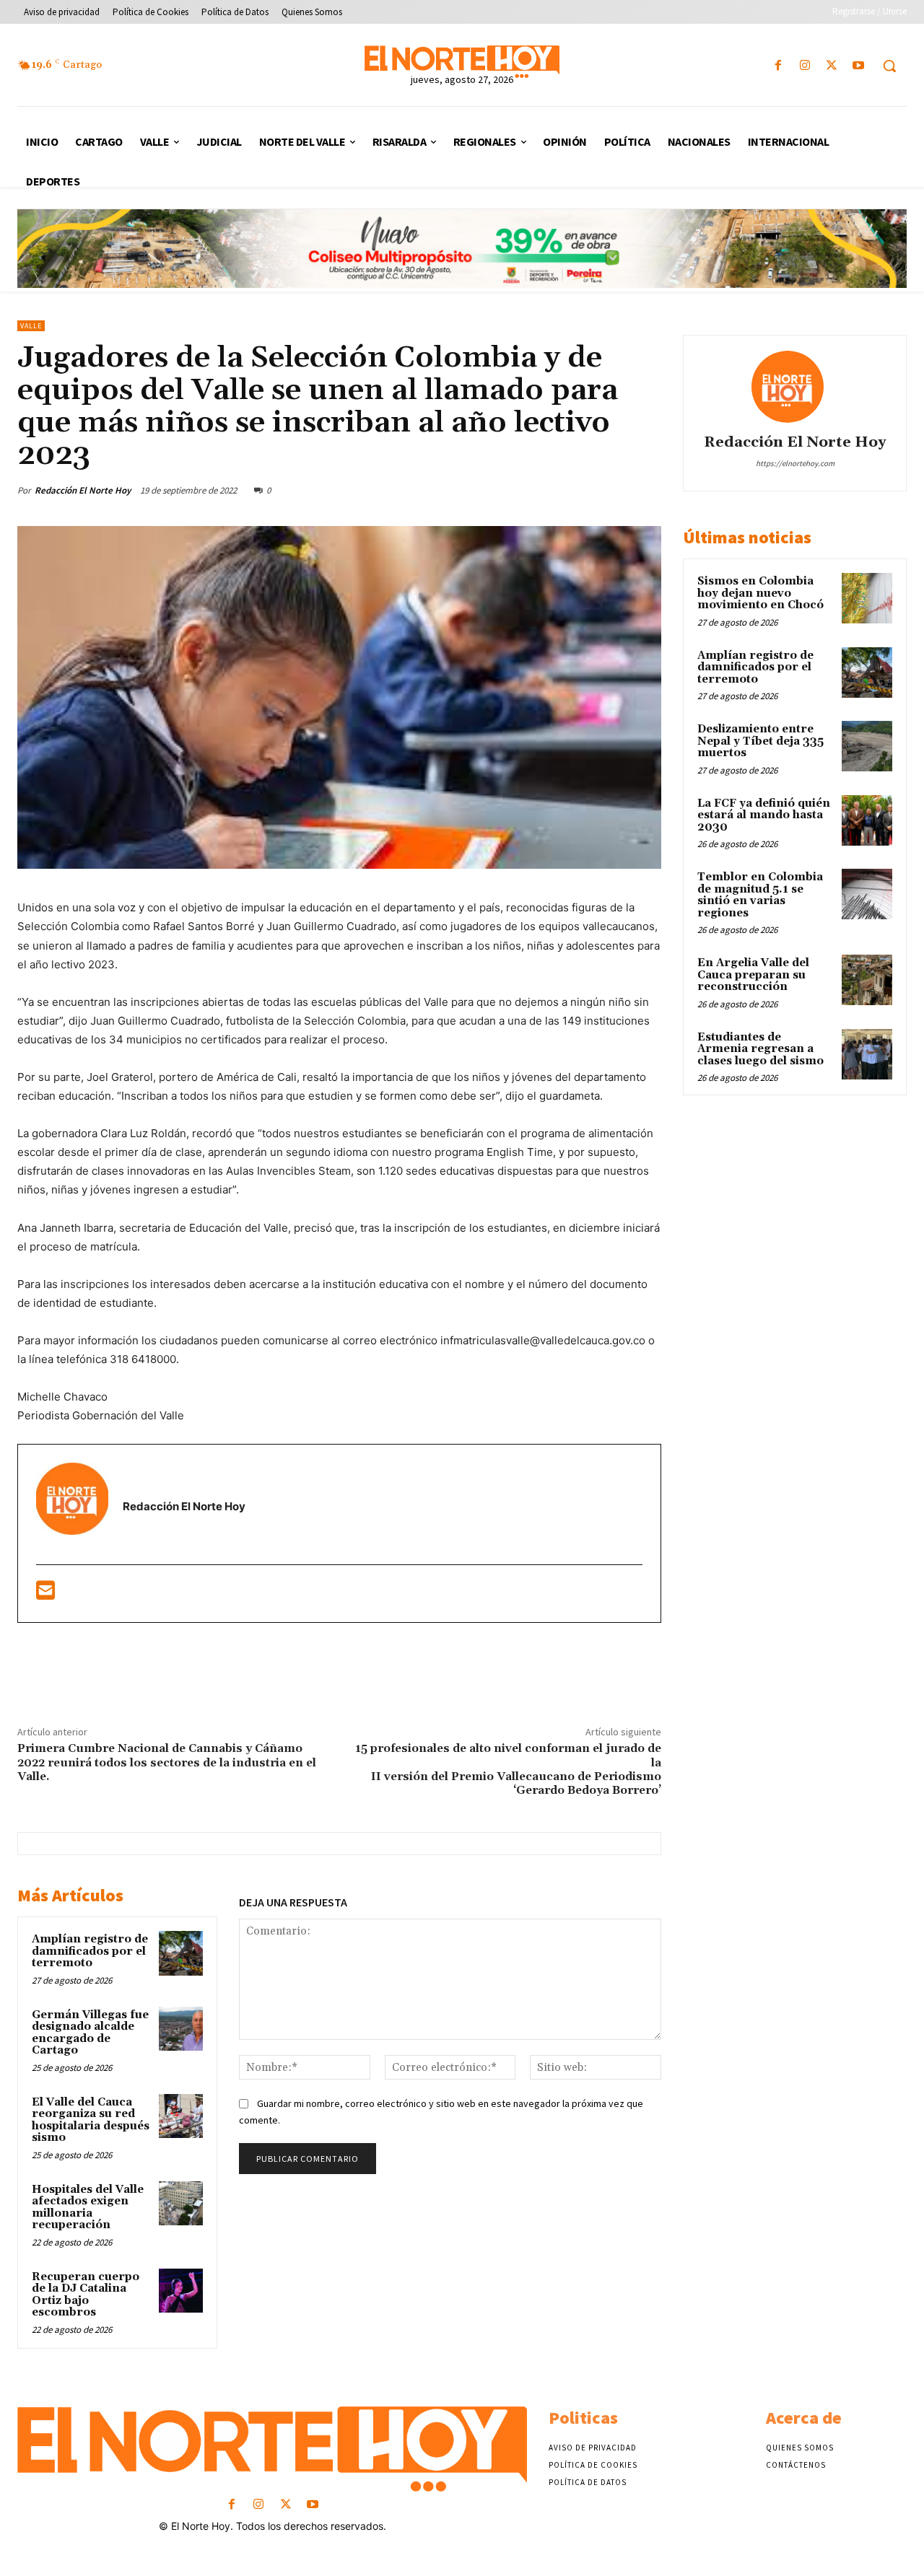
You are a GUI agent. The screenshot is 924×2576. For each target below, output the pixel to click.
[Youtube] (859, 66)
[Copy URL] (404, 1678)
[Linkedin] (593, 490)
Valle (31, 326)
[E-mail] (45, 1594)
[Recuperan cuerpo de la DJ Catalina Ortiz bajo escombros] (181, 2291)
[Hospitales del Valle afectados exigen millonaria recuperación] (181, 2204)
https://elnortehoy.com (795, 463)
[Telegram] (370, 1678)
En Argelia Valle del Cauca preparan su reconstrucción (753, 975)
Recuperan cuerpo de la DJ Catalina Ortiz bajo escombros (86, 2295)
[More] (437, 1678)
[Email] (626, 490)
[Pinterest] (526, 490)
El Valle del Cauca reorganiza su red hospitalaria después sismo (91, 2120)
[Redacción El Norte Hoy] (795, 387)
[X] (832, 66)
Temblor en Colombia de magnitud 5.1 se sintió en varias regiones (760, 895)
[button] (889, 66)
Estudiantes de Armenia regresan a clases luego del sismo (760, 1049)
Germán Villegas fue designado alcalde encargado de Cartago (90, 2033)
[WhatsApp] (559, 490)
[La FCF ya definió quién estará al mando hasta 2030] (867, 820)
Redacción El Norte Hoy (83, 490)
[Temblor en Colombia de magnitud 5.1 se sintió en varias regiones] (867, 894)
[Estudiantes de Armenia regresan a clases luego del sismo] (867, 1054)
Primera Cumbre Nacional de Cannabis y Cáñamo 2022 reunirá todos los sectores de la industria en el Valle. (167, 1762)
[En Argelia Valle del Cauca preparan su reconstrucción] (867, 980)
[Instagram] (805, 66)
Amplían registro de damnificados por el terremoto (90, 1951)
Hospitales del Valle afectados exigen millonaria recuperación (88, 2208)
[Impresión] (659, 490)
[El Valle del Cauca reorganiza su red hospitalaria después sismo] (181, 2116)
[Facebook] (778, 66)
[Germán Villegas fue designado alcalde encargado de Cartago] (181, 2029)
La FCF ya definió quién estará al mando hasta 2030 (764, 815)
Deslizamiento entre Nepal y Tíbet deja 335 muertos (760, 741)
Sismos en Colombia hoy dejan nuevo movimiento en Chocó (760, 593)
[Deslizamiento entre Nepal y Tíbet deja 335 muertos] (867, 746)
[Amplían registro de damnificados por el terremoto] (181, 1953)
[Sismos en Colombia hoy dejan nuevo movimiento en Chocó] (867, 598)
